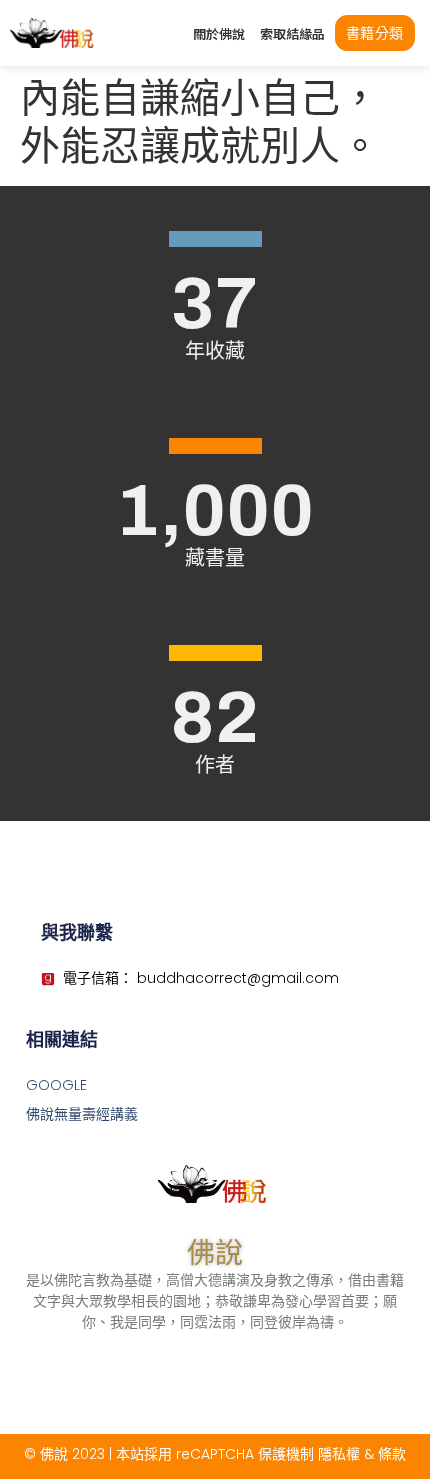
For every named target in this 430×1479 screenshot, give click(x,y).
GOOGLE (56, 1085)
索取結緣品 (292, 33)
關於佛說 (219, 33)
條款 (392, 1454)
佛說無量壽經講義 (82, 1114)
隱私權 (339, 1454)
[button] (375, 33)
